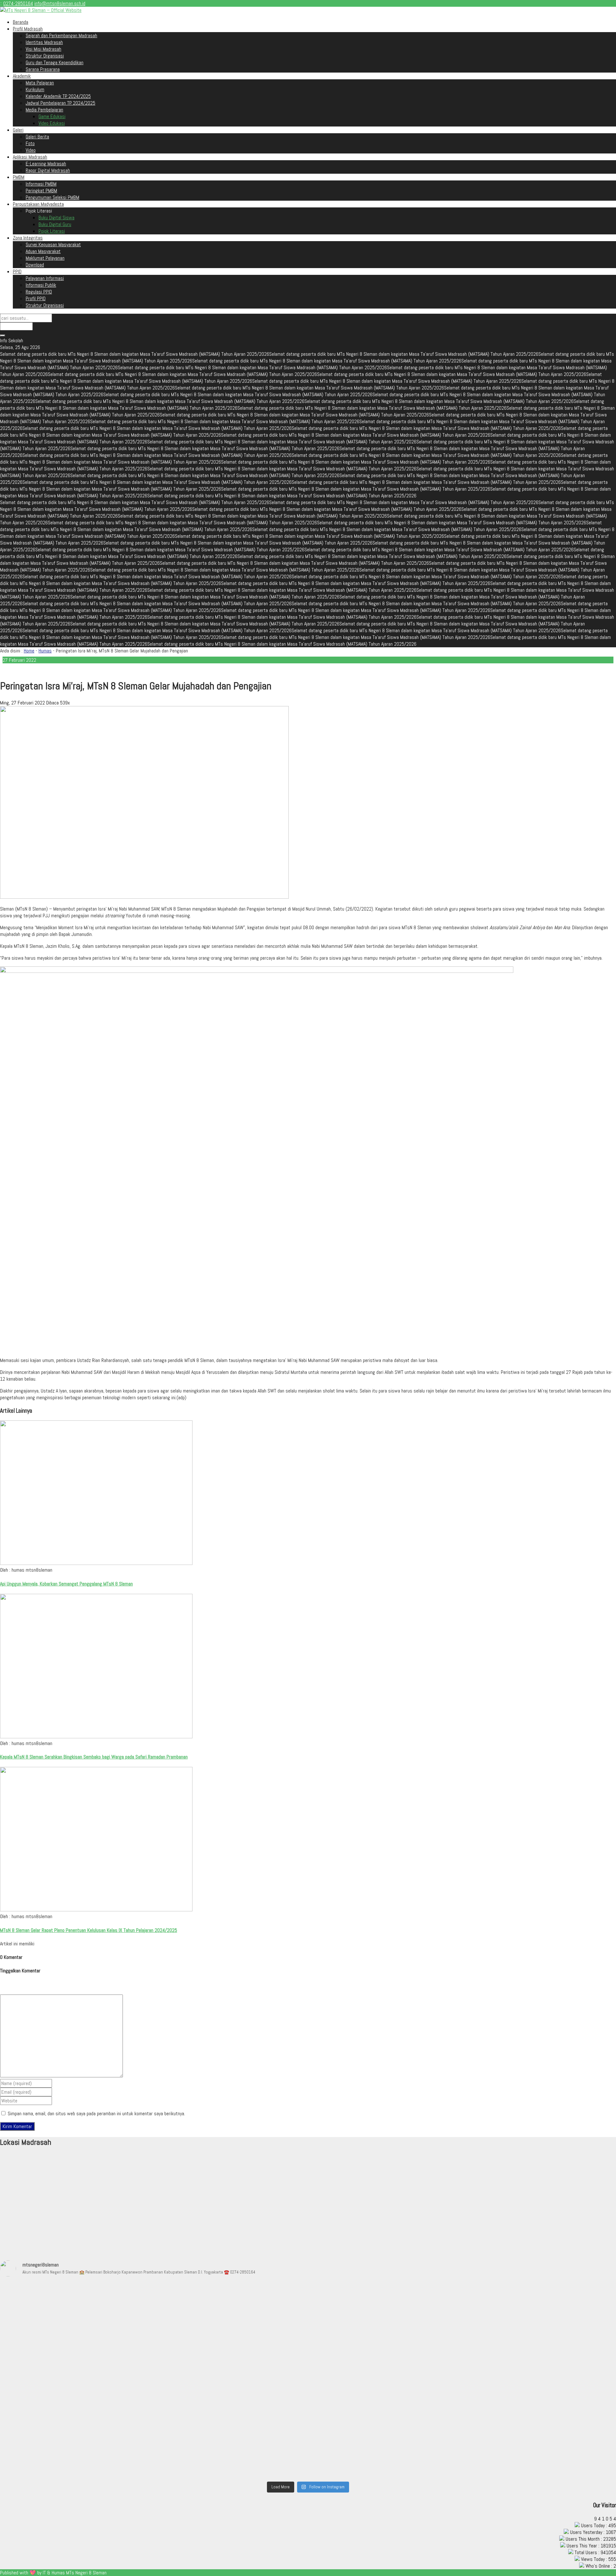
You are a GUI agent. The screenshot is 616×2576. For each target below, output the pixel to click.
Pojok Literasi (52, 231)
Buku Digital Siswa (56, 218)
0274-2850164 (18, 3)
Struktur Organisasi (45, 56)
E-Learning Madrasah (46, 164)
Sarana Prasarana (43, 69)
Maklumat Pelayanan (45, 258)
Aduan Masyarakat (43, 251)
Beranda (21, 22)
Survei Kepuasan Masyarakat (53, 245)
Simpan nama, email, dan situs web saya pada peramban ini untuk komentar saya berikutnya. (96, 2113)
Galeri (18, 130)
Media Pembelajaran (44, 110)
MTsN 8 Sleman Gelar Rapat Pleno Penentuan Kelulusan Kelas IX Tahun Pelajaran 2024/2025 (89, 1930)
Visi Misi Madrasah (43, 49)
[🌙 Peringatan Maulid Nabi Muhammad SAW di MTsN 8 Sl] (231, 2335)
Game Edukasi (52, 116)
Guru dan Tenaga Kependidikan (55, 62)
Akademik (22, 76)
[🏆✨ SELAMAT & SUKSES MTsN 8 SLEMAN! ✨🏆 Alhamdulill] (385, 2429)
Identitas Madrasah (44, 42)
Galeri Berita (37, 137)
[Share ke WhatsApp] (18, 669)
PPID (17, 271)
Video (31, 150)
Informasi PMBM (41, 184)
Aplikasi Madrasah (30, 157)
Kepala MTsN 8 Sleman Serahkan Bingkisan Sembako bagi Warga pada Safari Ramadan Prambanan (94, 1757)
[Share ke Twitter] (13, 669)
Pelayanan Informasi (45, 278)
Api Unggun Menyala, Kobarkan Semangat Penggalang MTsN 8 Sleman (66, 1584)
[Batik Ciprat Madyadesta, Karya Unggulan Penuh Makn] (385, 2325)
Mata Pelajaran (40, 83)
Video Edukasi (52, 123)
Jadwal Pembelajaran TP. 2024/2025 (60, 103)
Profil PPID (36, 298)
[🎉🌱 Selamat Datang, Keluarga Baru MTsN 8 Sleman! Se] (76, 2328)
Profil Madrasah (28, 29)
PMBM (19, 177)
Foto (30, 143)
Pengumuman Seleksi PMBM (52, 197)
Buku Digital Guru (55, 224)
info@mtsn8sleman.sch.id (60, 3)
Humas (45, 651)
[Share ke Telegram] (23, 669)
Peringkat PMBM (41, 191)
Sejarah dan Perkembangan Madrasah (61, 35)
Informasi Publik (41, 285)
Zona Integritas (28, 238)
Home (29, 651)
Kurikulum (35, 89)
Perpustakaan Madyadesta (38, 204)
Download (35, 265)
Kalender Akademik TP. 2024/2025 (58, 96)
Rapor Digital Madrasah (48, 170)
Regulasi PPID (39, 292)
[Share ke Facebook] (8, 669)
